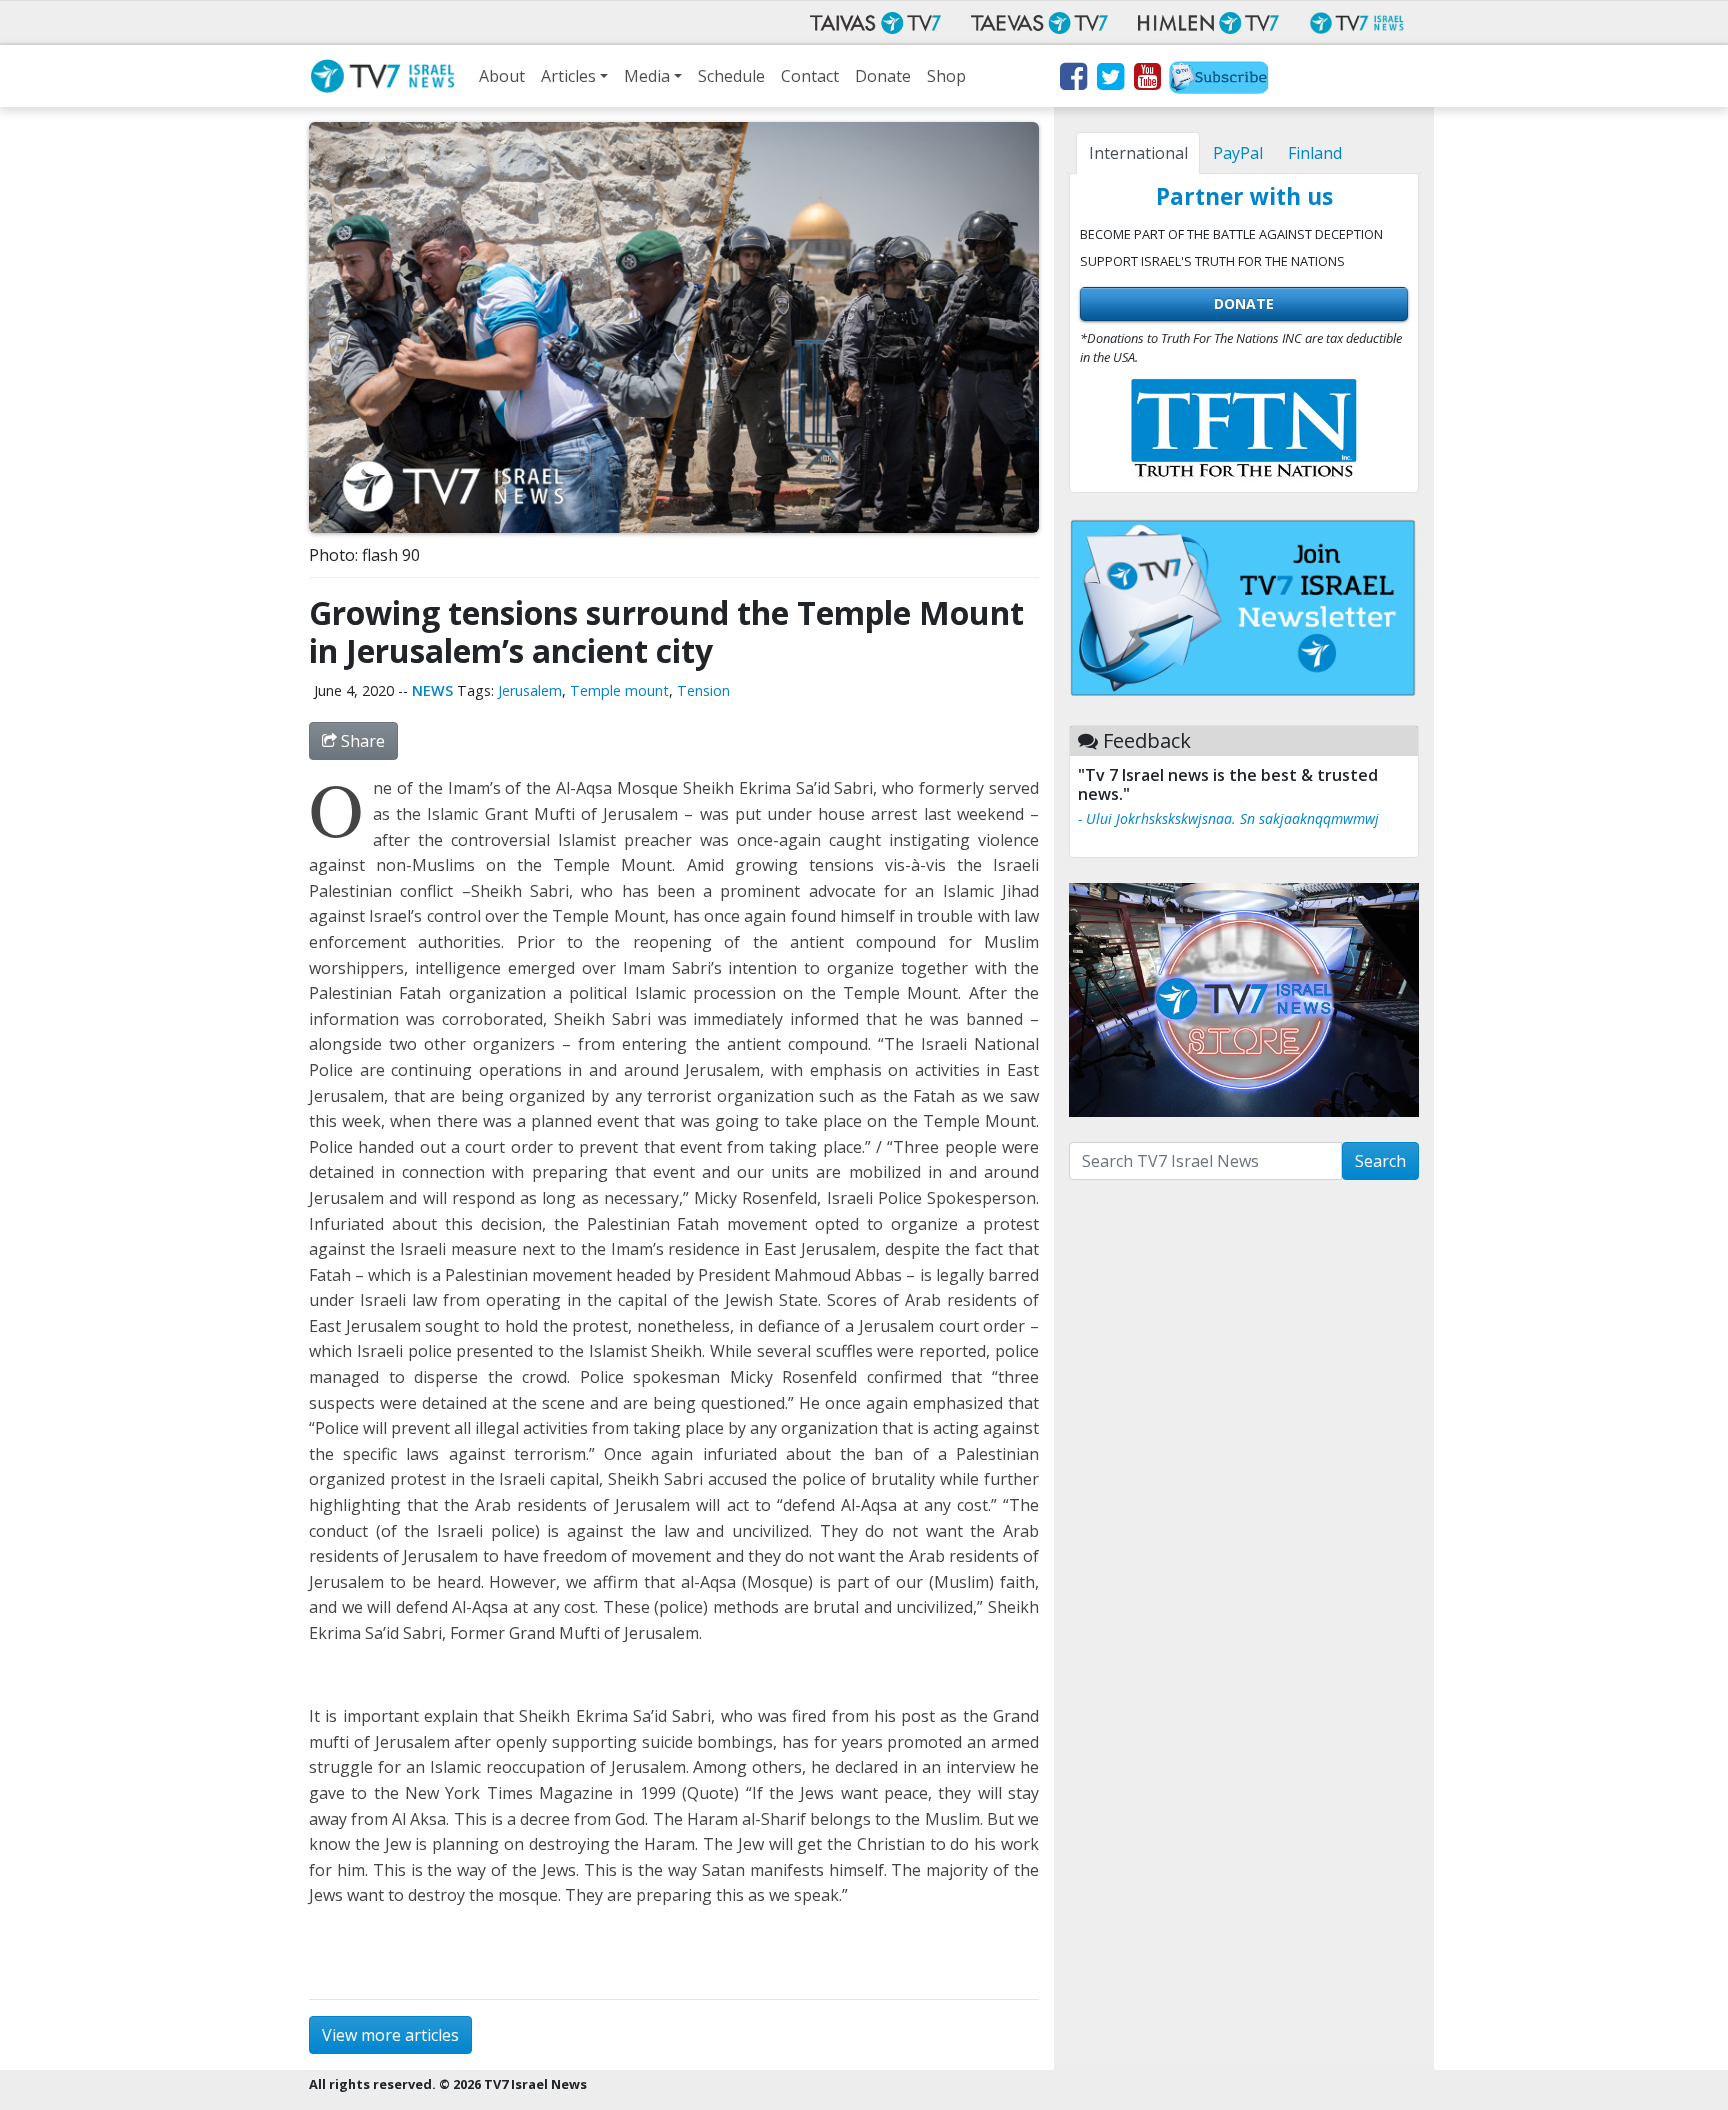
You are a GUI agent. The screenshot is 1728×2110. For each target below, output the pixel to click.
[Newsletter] (1219, 80)
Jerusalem (530, 690)
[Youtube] (1146, 80)
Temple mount (619, 690)
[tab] (1138, 153)
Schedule (731, 76)
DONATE (1244, 303)
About (502, 76)
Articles (568, 76)
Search (1380, 1161)
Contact (810, 76)
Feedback (1147, 740)
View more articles (390, 2035)
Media (647, 76)
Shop (946, 76)
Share (361, 741)
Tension (703, 690)
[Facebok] (1072, 80)
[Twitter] (1109, 80)
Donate (883, 76)
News (432, 690)
